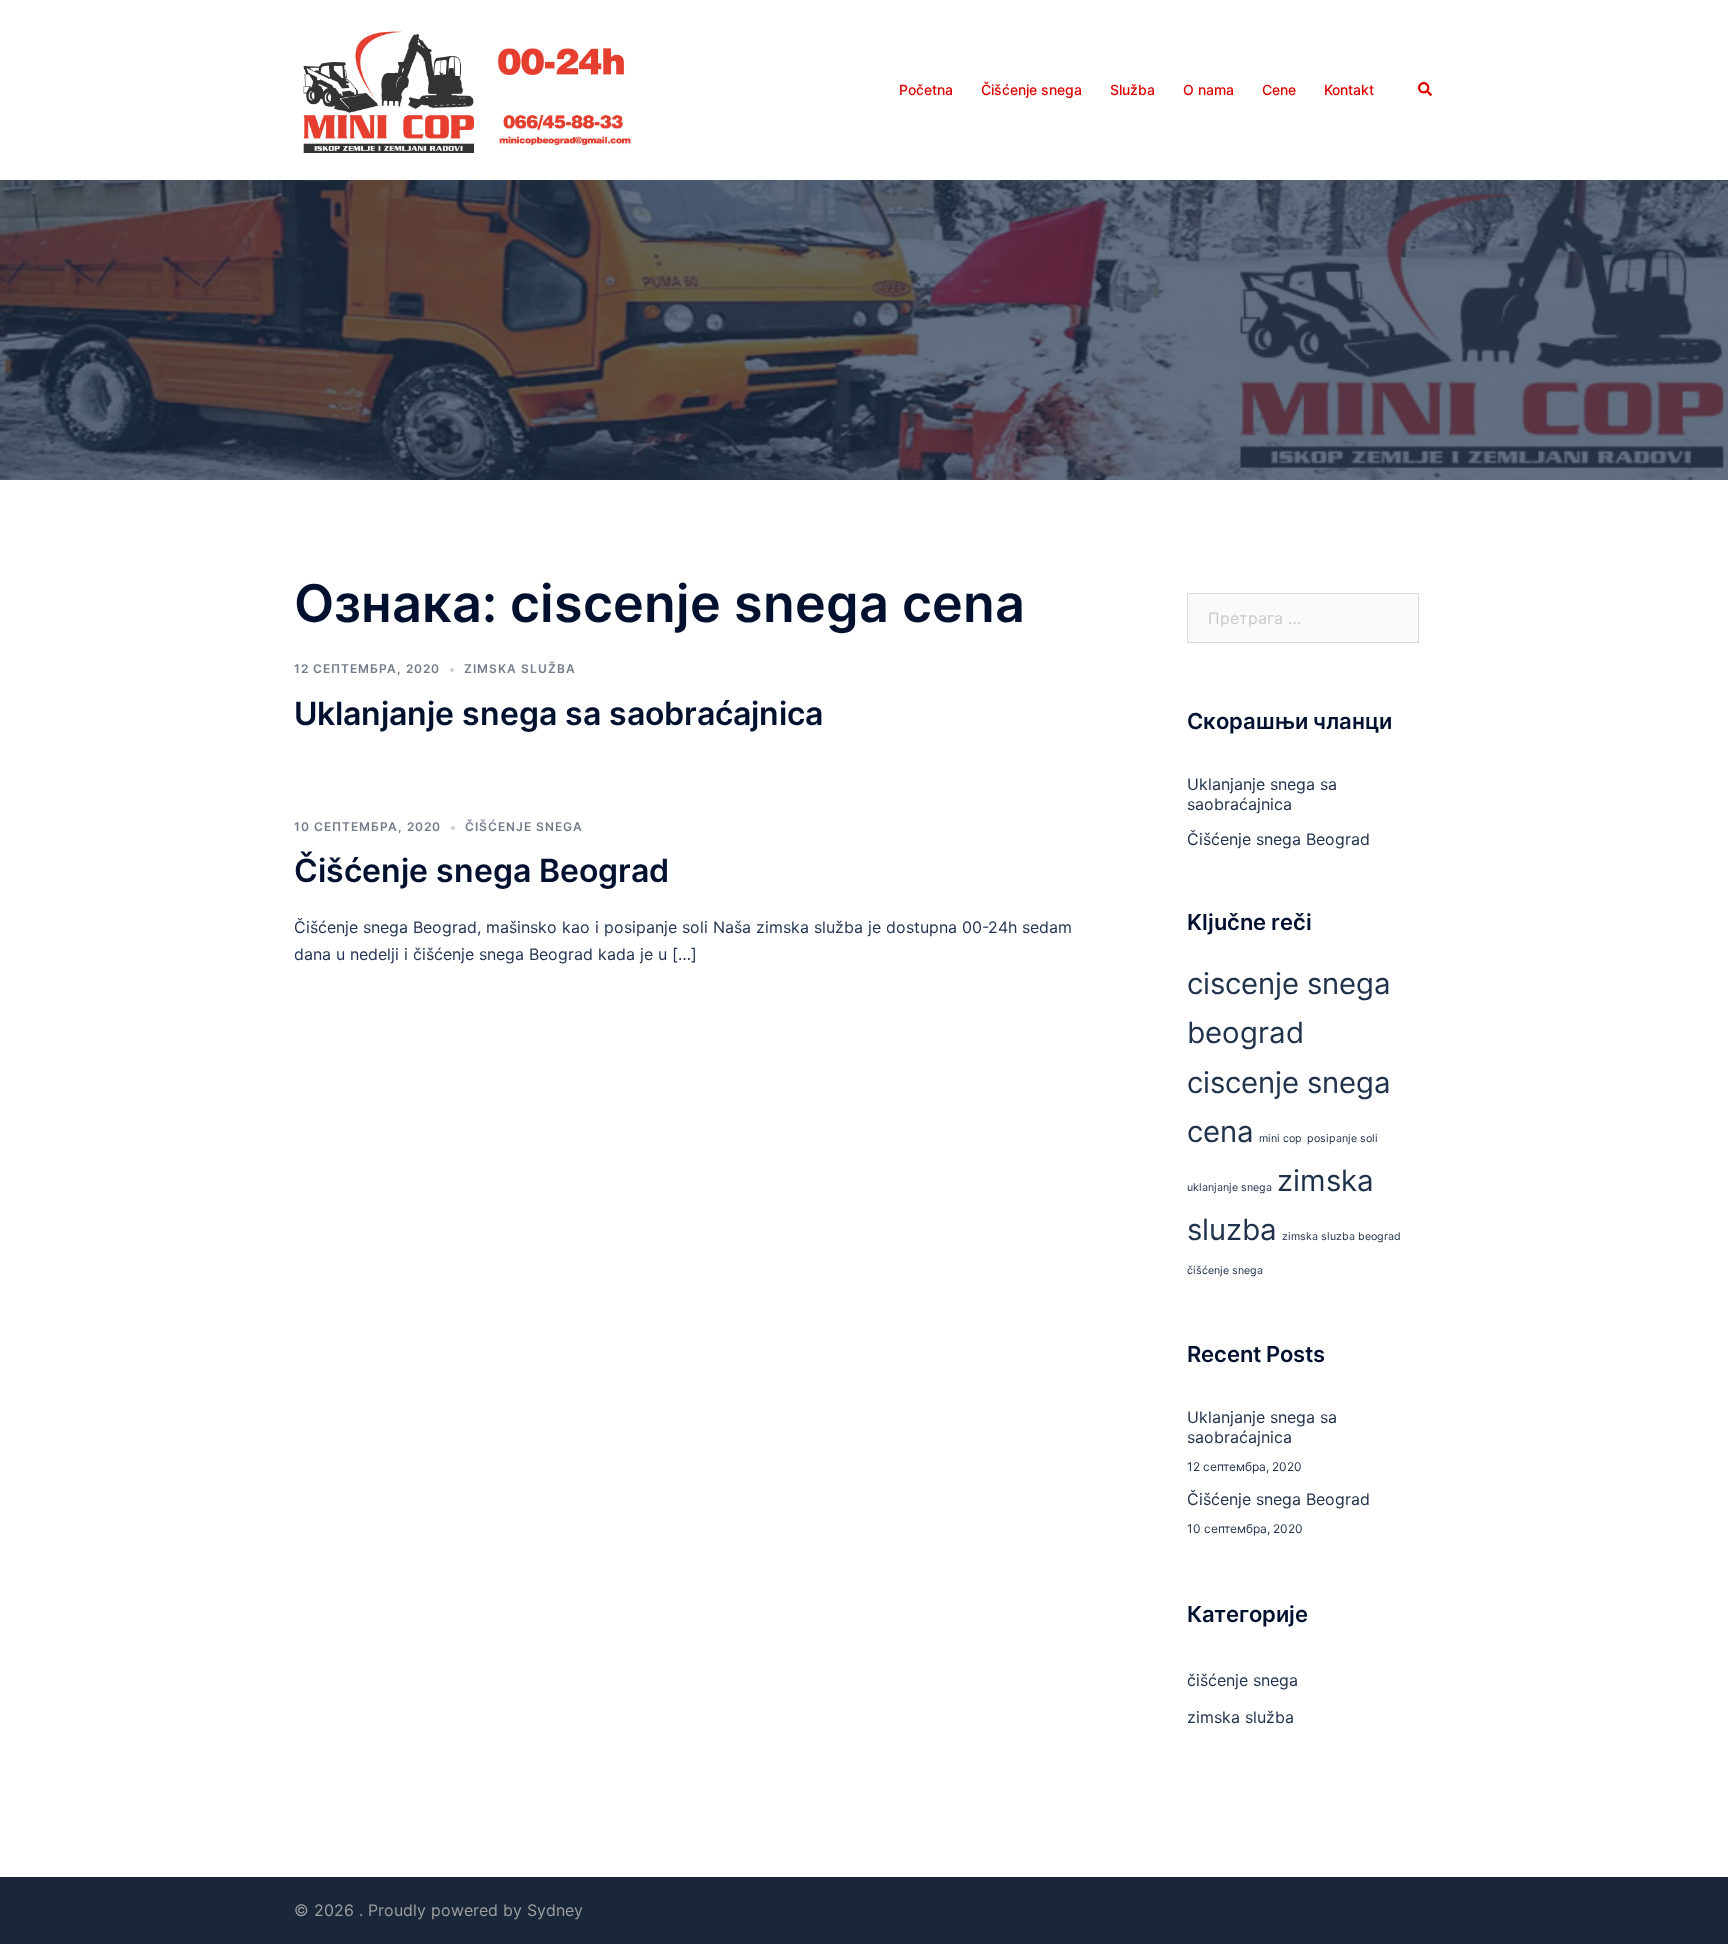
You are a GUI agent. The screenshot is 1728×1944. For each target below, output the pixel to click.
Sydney (555, 1910)
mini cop (1280, 1138)
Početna (926, 89)
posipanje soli (1342, 1138)
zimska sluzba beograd (1341, 1236)
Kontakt (1349, 89)
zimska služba (520, 668)
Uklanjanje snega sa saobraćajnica (558, 713)
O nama (1208, 89)
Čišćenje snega (1031, 89)
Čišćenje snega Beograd (481, 870)
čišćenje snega (524, 826)
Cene (1279, 89)
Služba (1132, 89)
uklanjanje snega (1229, 1187)
